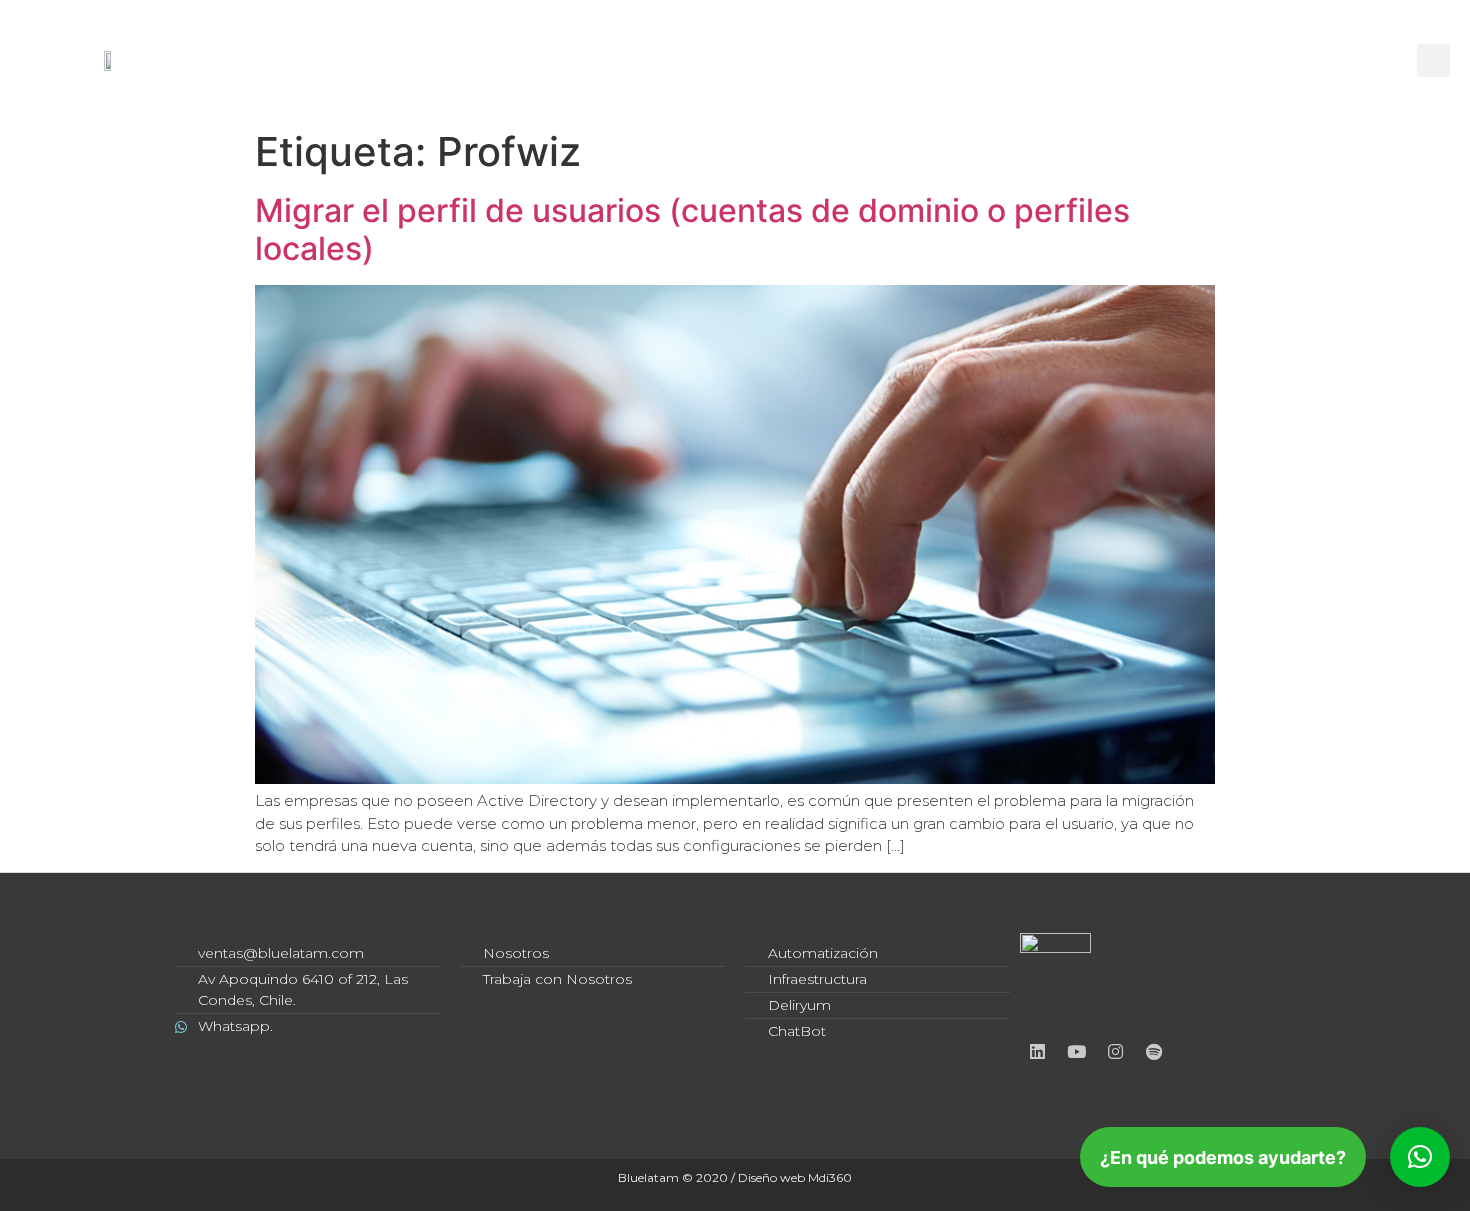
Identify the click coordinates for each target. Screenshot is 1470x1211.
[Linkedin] (648, 37)
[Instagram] (758, 37)
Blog (919, 84)
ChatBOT (816, 84)
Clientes (425, 84)
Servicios (672, 84)
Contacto (1028, 84)
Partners (547, 84)
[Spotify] (813, 37)
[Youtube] (703, 37)
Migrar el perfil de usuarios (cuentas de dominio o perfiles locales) (692, 229)
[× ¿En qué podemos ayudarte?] (1420, 1157)
